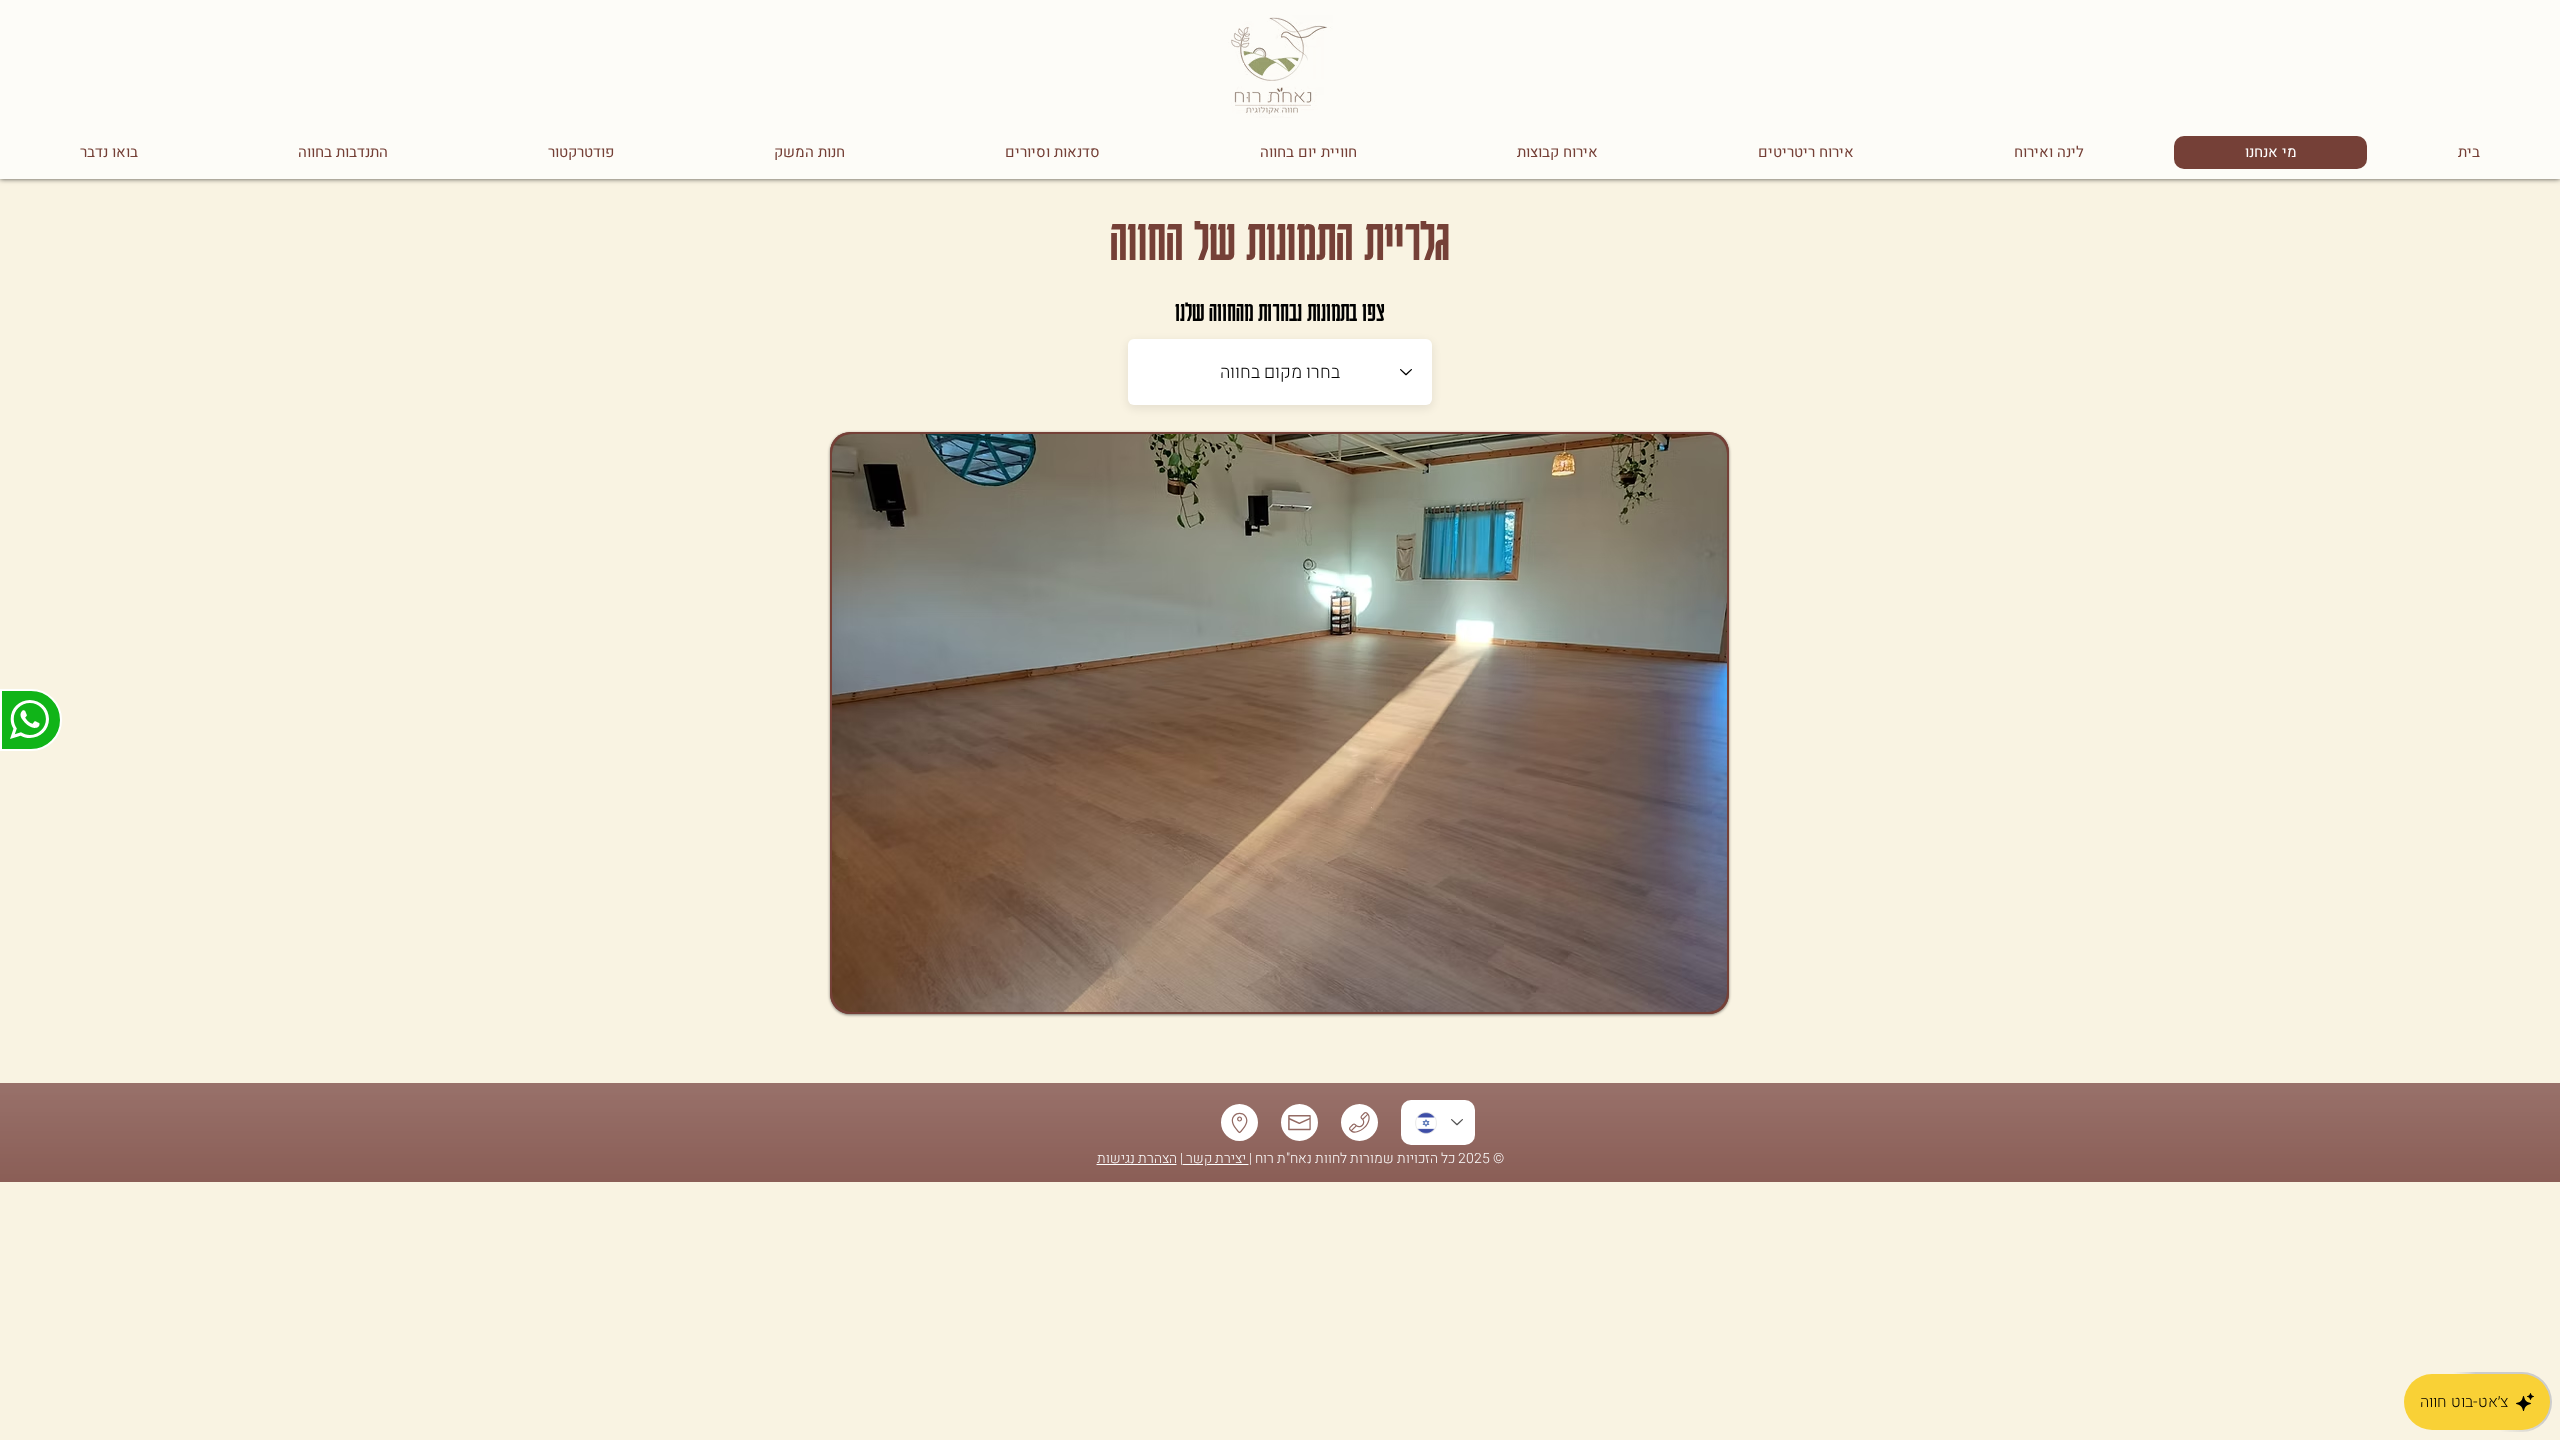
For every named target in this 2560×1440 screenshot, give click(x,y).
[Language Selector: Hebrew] (1438, 1122)
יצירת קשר (1216, 1158)
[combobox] (1280, 372)
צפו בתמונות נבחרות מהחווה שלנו (1280, 311)
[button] (1279, 723)
